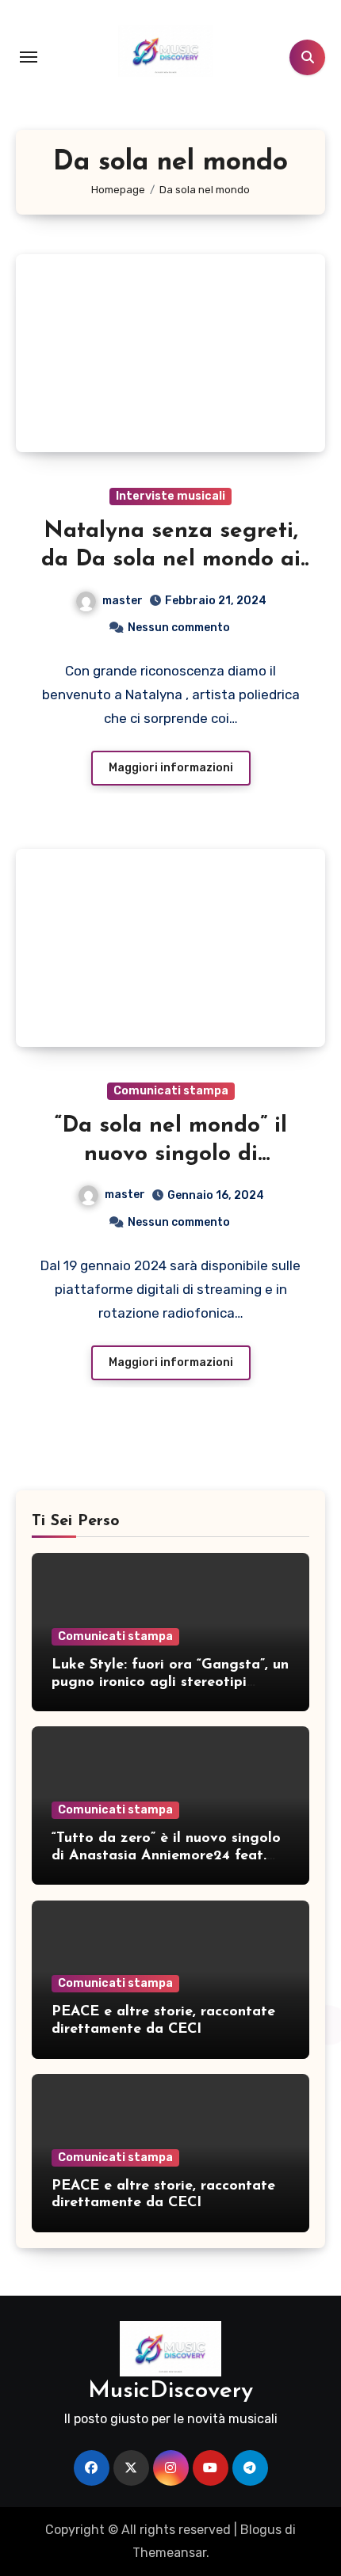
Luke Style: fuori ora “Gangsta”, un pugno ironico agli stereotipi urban (170, 1682)
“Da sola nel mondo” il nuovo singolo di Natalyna (171, 1155)
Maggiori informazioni (171, 768)
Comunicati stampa (171, 1091)
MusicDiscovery (170, 2391)
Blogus (261, 2530)
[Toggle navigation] (29, 57)
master (123, 601)
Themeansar (169, 2553)
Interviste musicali (170, 496)
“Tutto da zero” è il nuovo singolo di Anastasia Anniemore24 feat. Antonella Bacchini (166, 1856)
